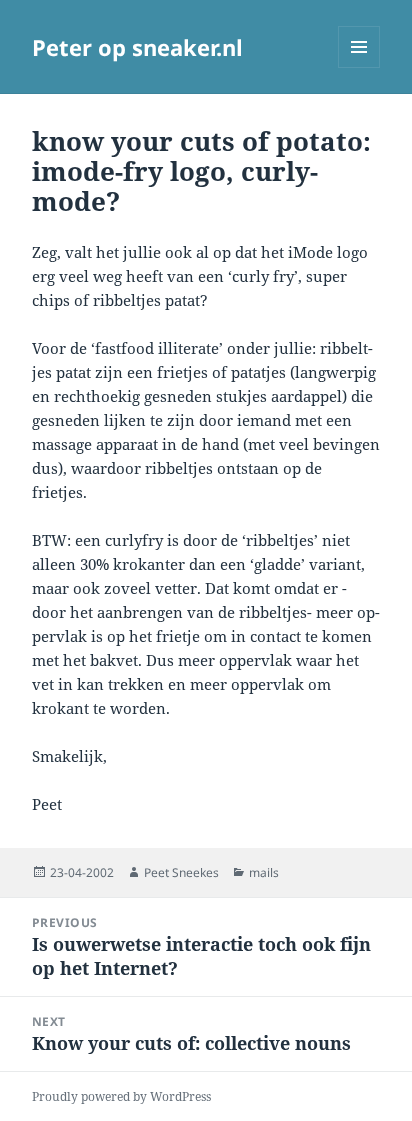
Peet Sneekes (181, 872)
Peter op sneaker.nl (137, 47)
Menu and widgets (359, 67)
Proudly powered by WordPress (121, 1096)
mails (264, 872)
